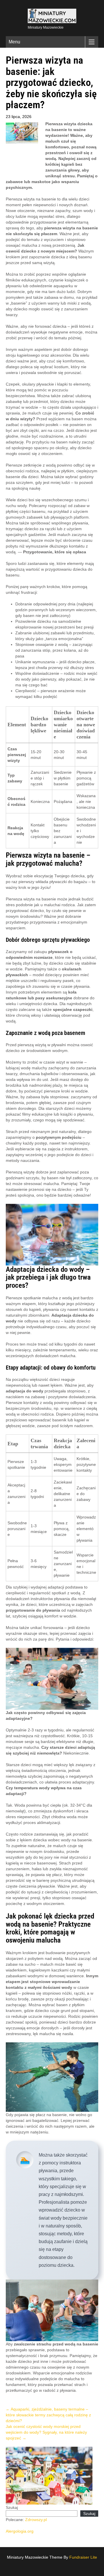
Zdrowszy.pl (36, 2520)
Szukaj (12, 2507)
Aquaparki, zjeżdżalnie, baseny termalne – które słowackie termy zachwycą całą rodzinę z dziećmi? (48, 2415)
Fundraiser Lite (83, 2557)
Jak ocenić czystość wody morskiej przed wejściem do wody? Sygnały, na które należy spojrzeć (46, 2432)
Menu (14, 42)
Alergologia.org (20, 2531)
